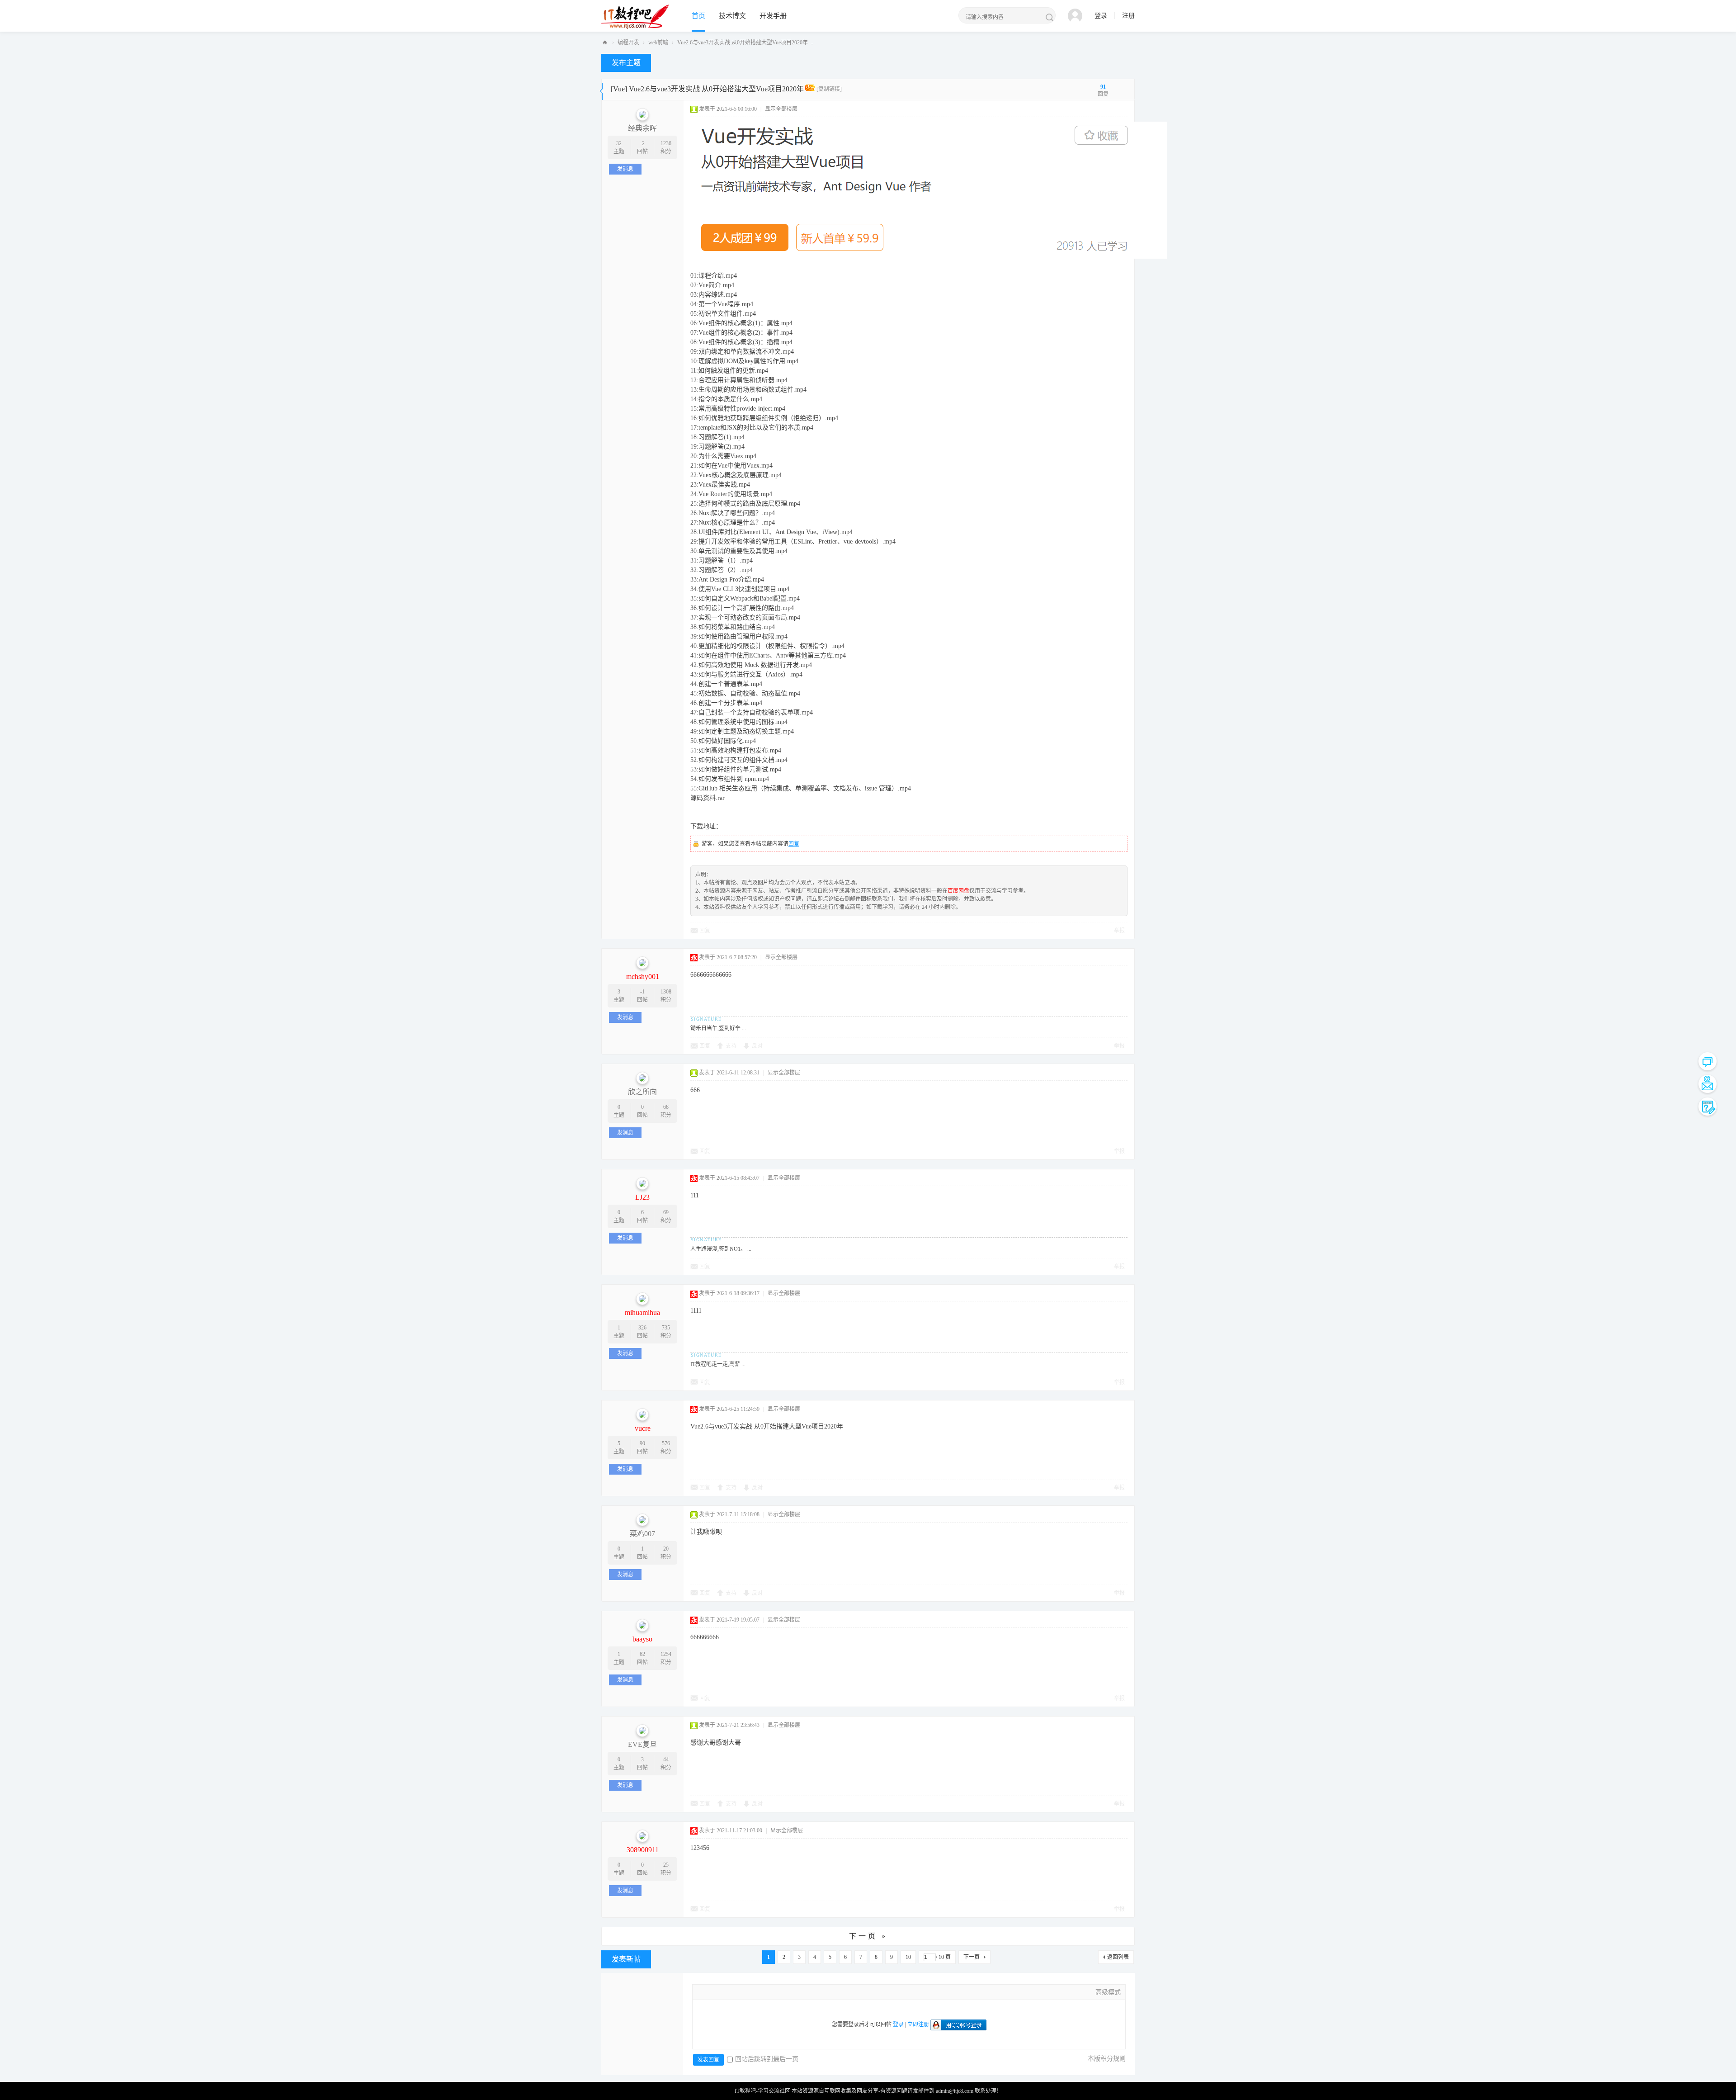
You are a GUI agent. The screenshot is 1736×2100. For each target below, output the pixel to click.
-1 (642, 992)
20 (666, 1549)
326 (642, 1328)
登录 (1101, 16)
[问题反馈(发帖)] (1708, 1107)
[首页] (605, 43)
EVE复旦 (642, 1744)
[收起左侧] (601, 90)
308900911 (643, 1850)
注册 (1128, 16)
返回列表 (1118, 1957)
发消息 (625, 169)
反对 (757, 1046)
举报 (1119, 931)
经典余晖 (642, 128)
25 (666, 1865)
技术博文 (732, 16)
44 (666, 1759)
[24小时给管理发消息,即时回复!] (1708, 1061)
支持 (731, 1046)
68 (666, 1107)
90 (642, 1443)
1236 (666, 143)
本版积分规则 (1107, 2059)
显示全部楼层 (781, 109)
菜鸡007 (642, 1534)
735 (666, 1328)
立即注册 (918, 2024)
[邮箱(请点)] (1708, 1084)
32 (619, 143)
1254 (666, 1654)
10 (908, 1957)
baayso (642, 1639)
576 (666, 1443)
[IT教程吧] (635, 16)
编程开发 (628, 43)
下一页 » (868, 1936)
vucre (643, 1428)
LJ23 (642, 1197)
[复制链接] (829, 89)
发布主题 (626, 63)
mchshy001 (643, 977)
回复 (794, 844)
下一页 (972, 1957)
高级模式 (1108, 1992)
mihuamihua (642, 1312)
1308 (666, 992)
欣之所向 (642, 1092)
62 (642, 1654)
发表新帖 (626, 1959)
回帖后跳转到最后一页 (767, 2059)
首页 (698, 16)
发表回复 (708, 2060)
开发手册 (773, 16)
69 (666, 1212)
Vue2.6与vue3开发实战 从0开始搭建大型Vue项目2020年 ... (745, 43)
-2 (642, 143)
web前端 (658, 43)
